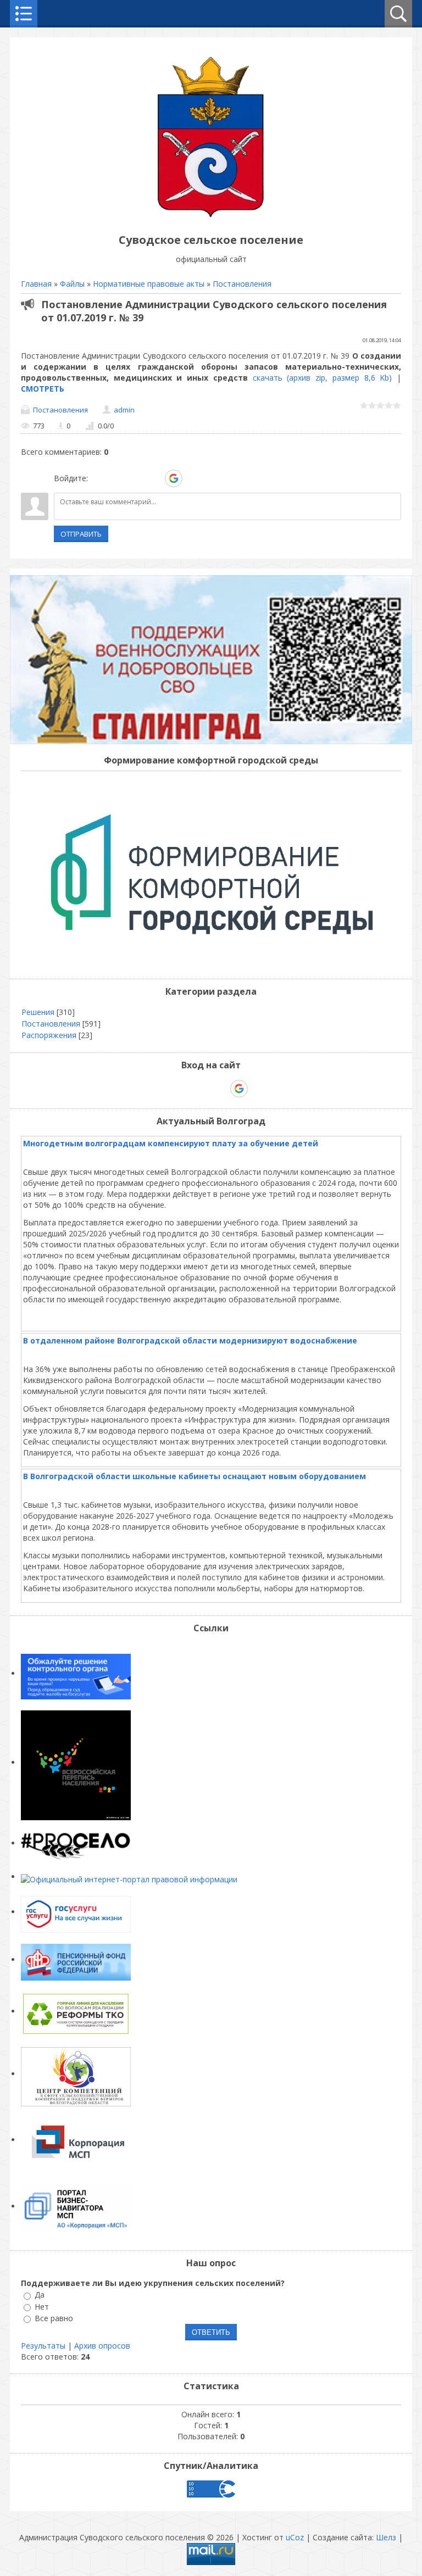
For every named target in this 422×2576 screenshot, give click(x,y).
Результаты (43, 2346)
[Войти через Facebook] (136, 478)
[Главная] (211, 215)
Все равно (54, 2318)
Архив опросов (102, 2346)
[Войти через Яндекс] (154, 478)
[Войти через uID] (98, 478)
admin (124, 410)
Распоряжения (49, 1035)
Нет (42, 2307)
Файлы (72, 284)
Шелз (386, 2537)
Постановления (242, 284)
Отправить (81, 534)
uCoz (295, 2537)
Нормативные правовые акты (149, 284)
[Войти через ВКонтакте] (117, 478)
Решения (38, 1012)
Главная (36, 284)
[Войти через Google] (174, 478)
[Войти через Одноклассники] (193, 478)
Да (40, 2295)
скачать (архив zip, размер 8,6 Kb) (323, 378)
